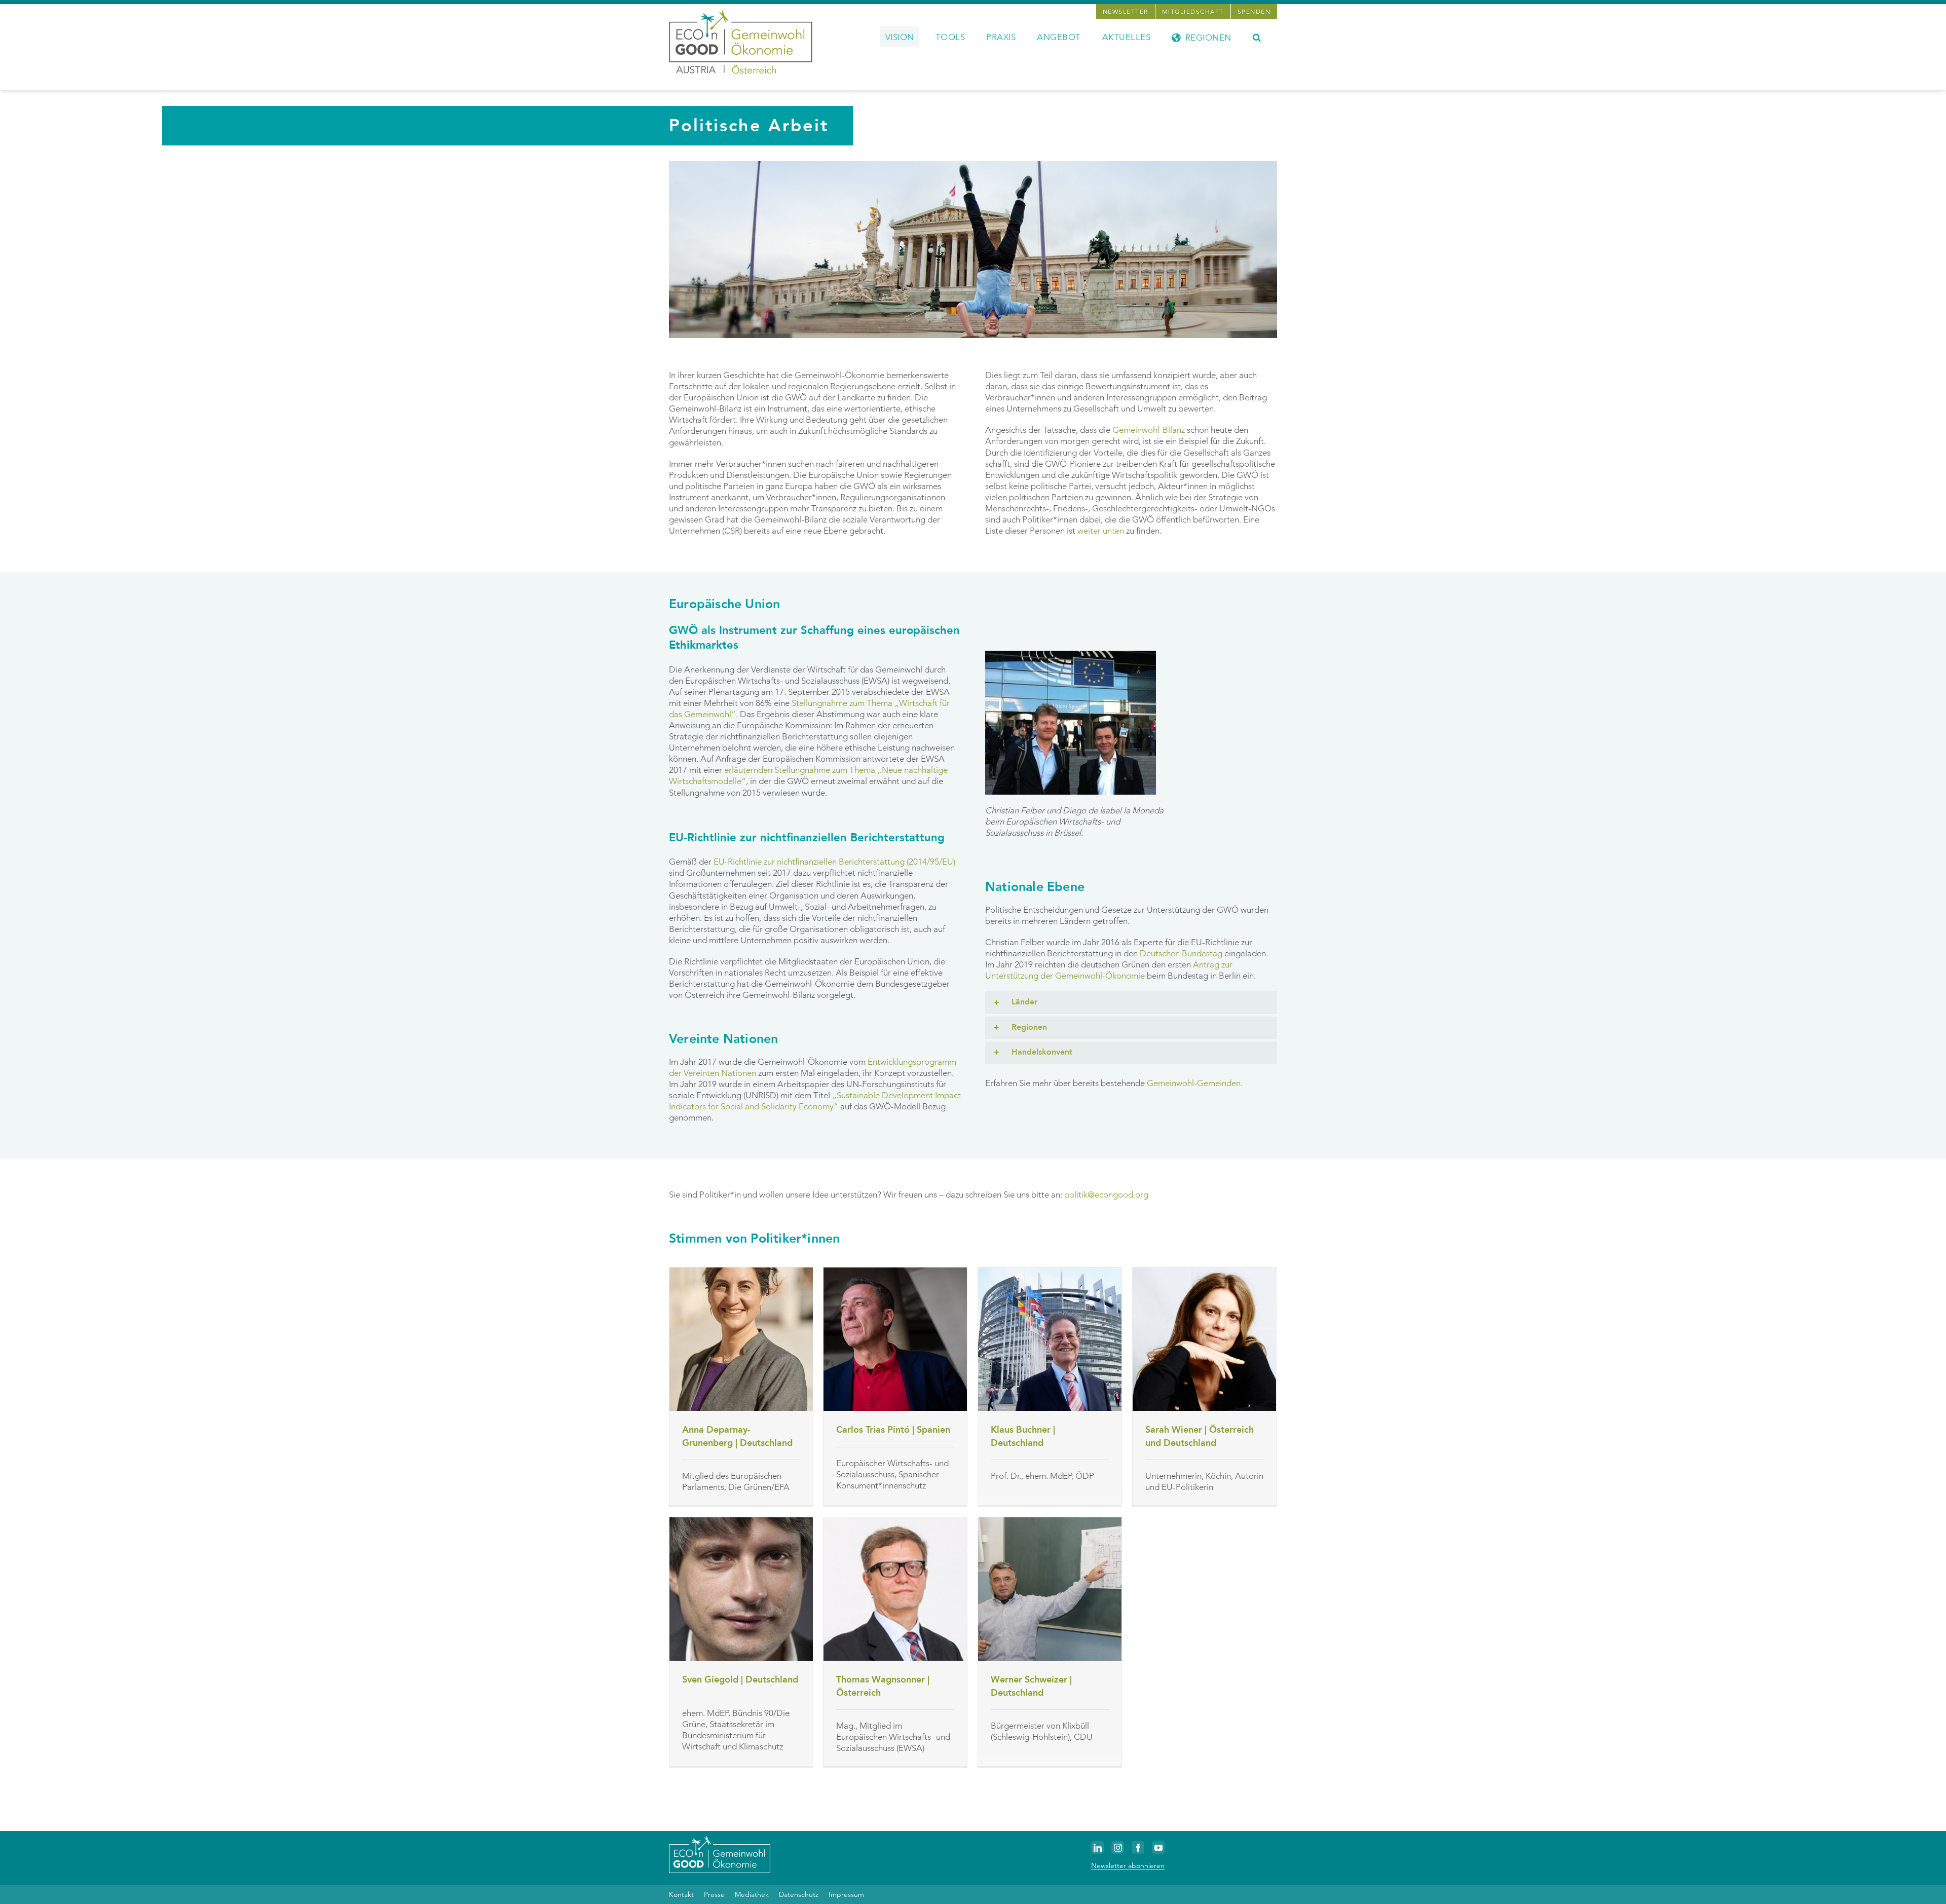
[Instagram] (1118, 1847)
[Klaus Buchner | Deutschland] (1050, 1339)
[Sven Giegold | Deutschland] (741, 1589)
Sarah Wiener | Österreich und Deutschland (1200, 1436)
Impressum (846, 1894)
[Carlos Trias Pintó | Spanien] (895, 1339)
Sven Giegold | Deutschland (740, 1680)
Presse (714, 1894)
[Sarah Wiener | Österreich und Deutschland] (1204, 1339)
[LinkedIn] (1097, 1847)
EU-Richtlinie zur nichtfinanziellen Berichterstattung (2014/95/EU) (834, 862)
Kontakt (681, 1894)
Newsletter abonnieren (1128, 1865)
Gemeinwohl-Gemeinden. (1195, 1083)
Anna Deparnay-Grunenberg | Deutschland (737, 1436)
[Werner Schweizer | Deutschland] (1050, 1589)
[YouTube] (1158, 1847)
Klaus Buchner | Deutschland (1023, 1436)
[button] (1257, 36)
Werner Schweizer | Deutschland (1031, 1686)
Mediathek (752, 1894)
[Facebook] (1138, 1847)
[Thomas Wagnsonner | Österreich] (895, 1589)
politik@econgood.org (1106, 1194)
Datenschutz (799, 1894)
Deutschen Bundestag (1181, 953)
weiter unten (1101, 531)
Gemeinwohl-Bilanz (1149, 430)
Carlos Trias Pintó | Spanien (893, 1430)
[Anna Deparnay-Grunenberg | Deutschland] (741, 1339)
